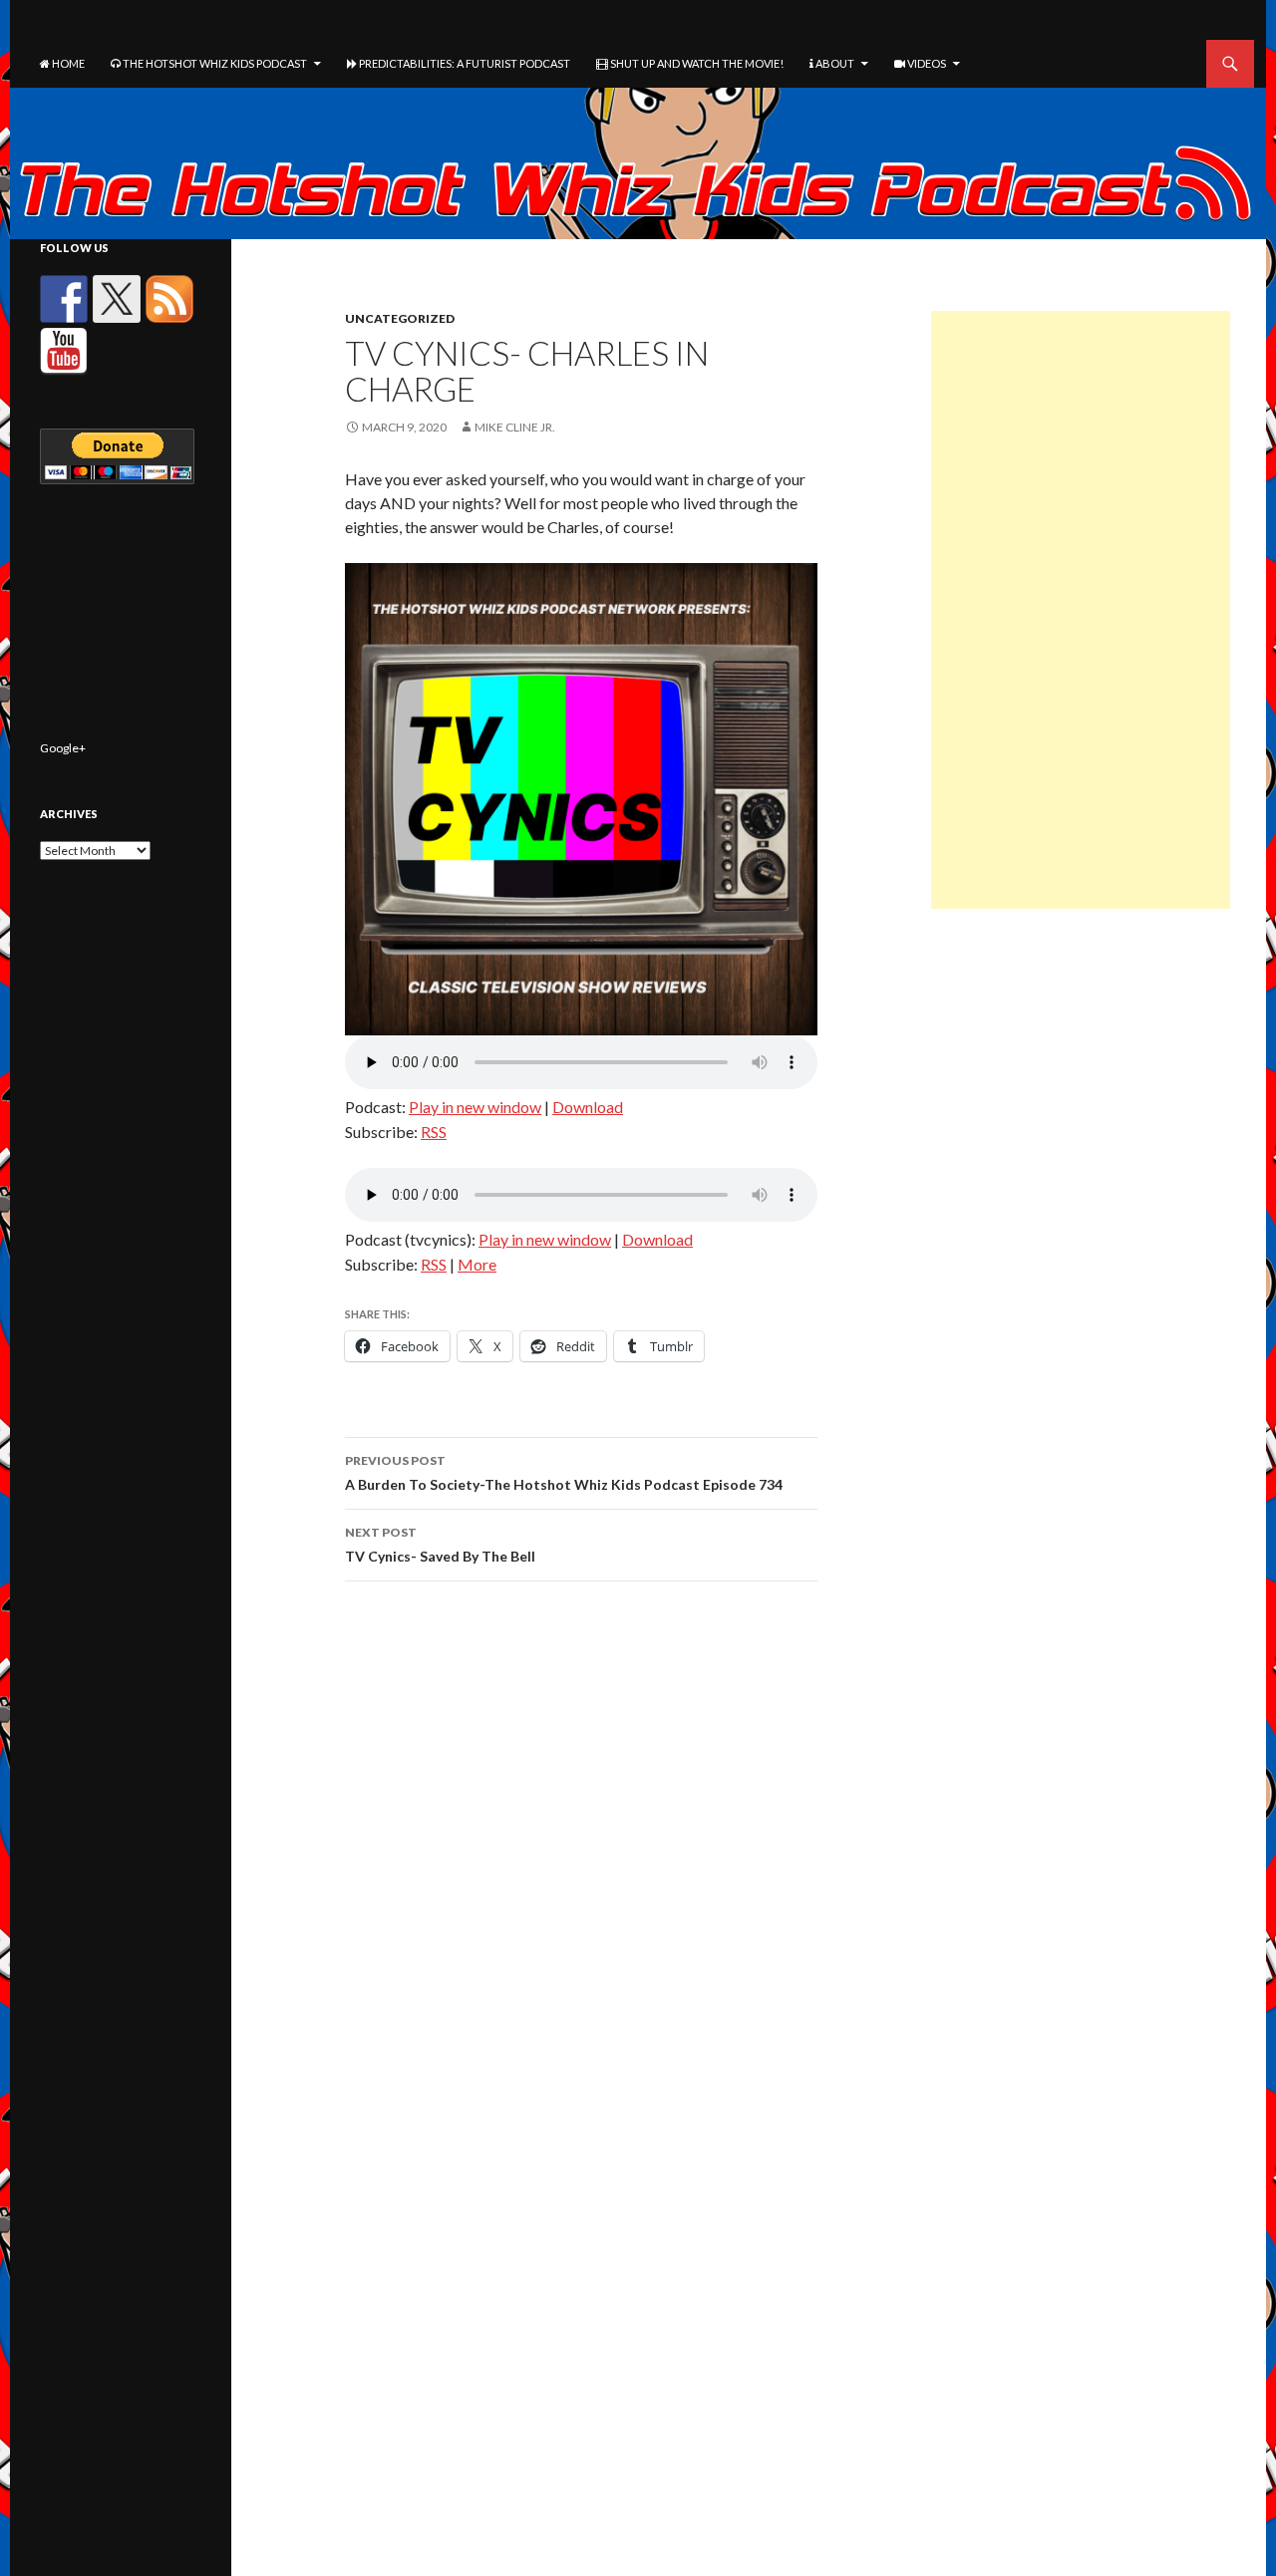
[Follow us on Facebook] (64, 299)
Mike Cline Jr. (515, 427)
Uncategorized (400, 318)
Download (588, 1107)
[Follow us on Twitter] (117, 299)
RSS (434, 1132)
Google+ (63, 748)
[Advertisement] (1081, 610)
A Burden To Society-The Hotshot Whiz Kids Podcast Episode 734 (564, 1473)
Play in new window (475, 1107)
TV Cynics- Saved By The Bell (440, 1545)
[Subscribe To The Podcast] (169, 299)
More (477, 1264)
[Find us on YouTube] (64, 352)
